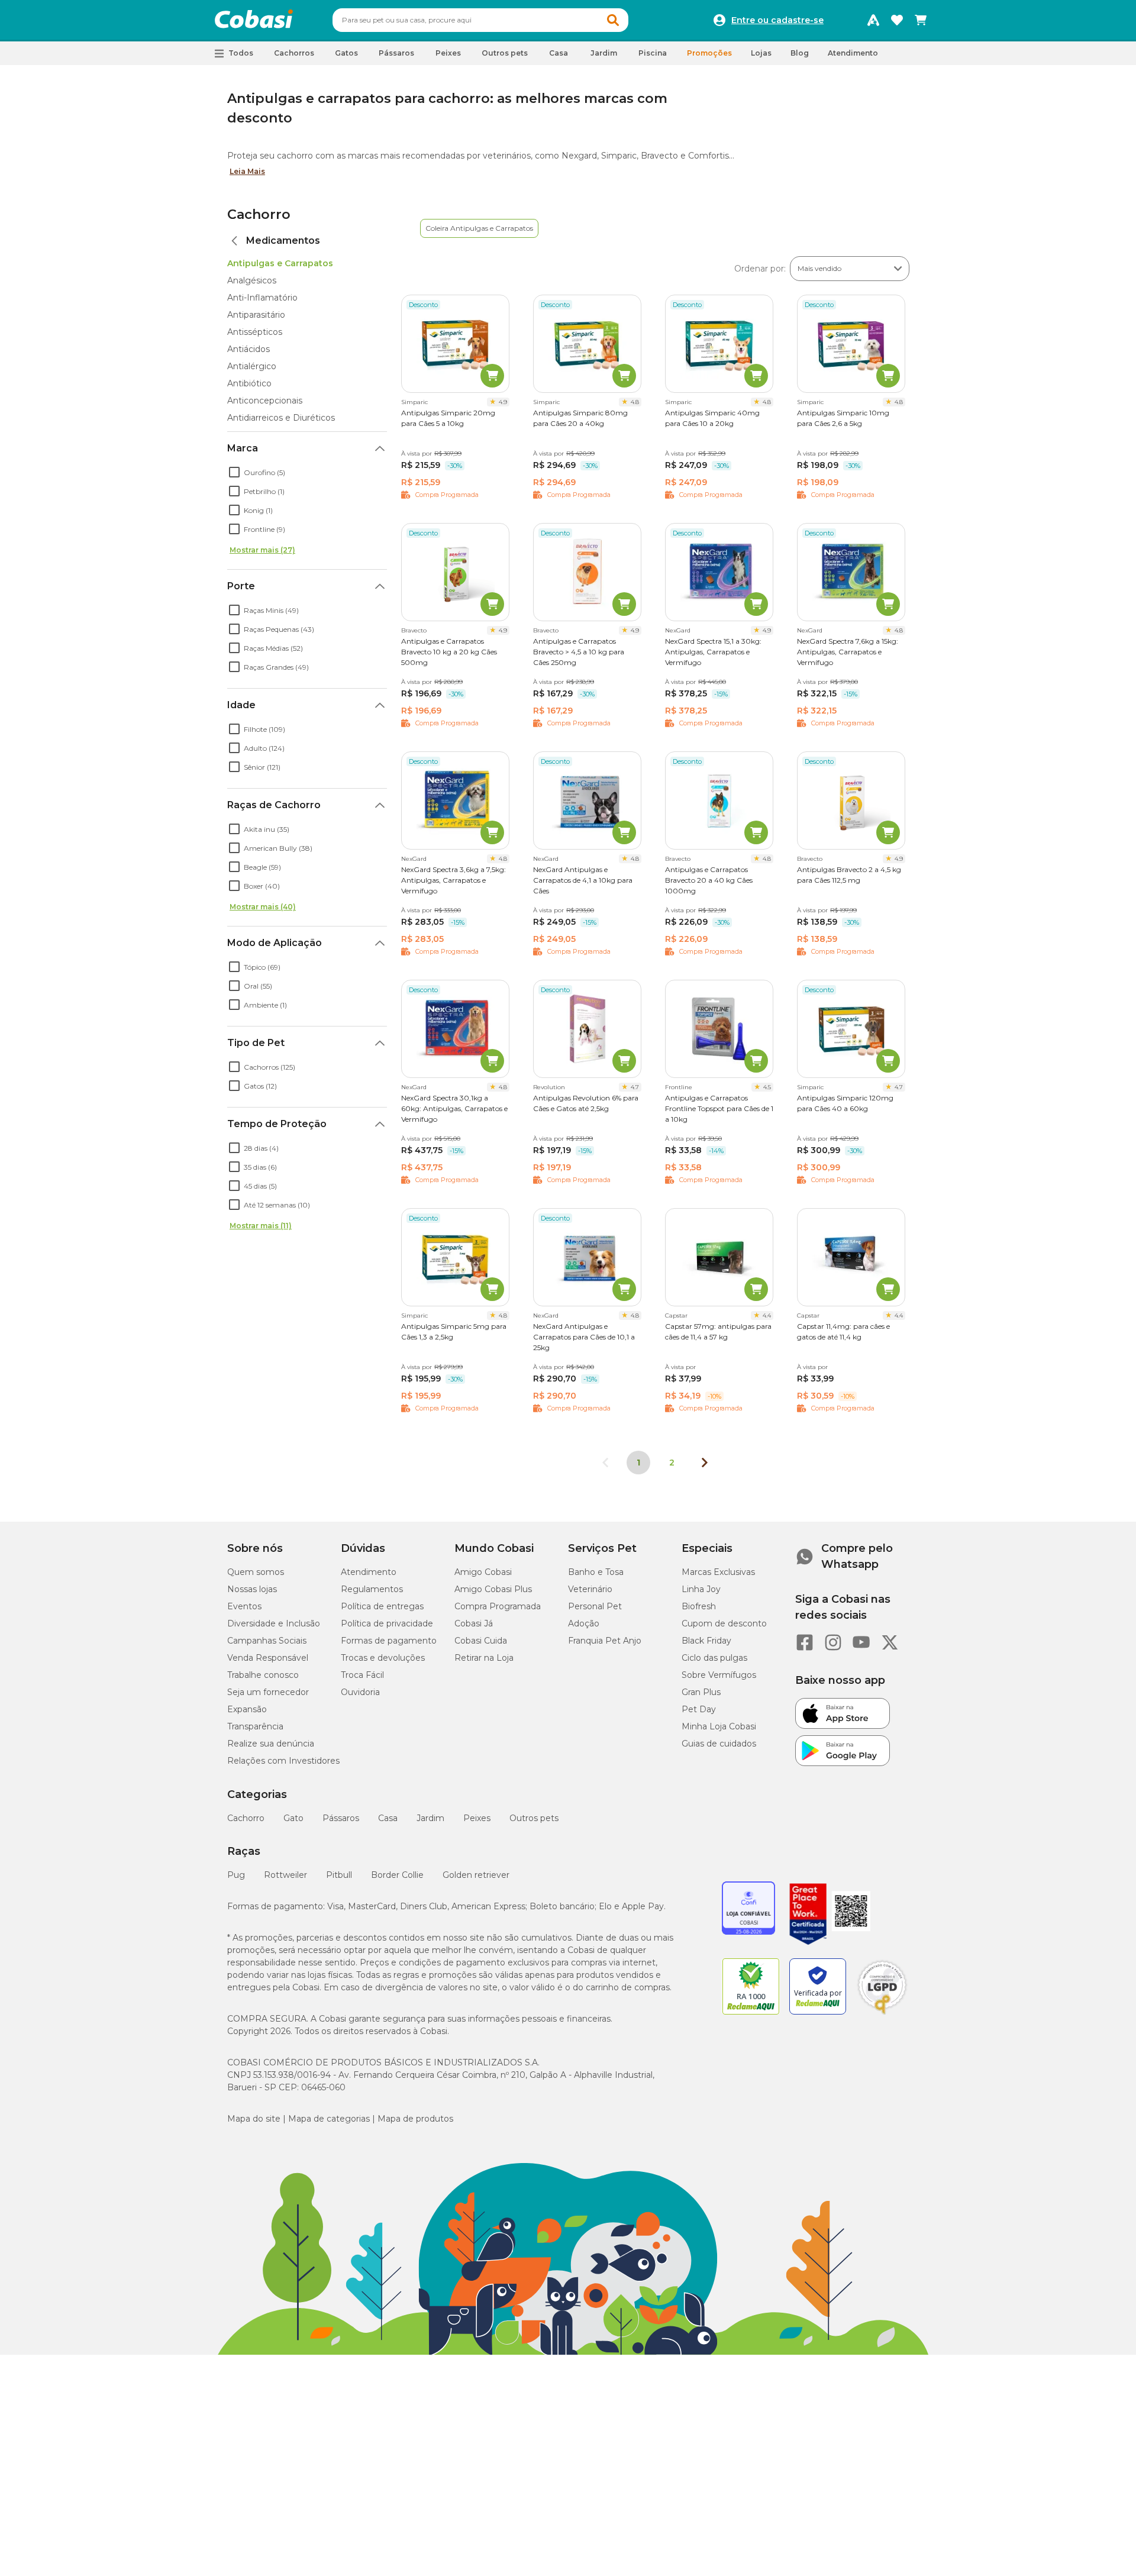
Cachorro (259, 214)
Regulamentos (372, 1589)
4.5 (767, 1087)
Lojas (761, 53)
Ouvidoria (360, 1692)
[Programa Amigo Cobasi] (873, 20)
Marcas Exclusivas (718, 1572)
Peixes (477, 1818)
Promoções (709, 53)
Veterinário (590, 1589)
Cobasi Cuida (481, 1641)
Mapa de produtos (415, 2119)
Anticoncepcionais (265, 401)
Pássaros (341, 1818)
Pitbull (339, 1875)
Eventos (244, 1606)
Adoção (584, 1623)
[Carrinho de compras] (921, 20)
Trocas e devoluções (383, 1658)
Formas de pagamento (389, 1641)
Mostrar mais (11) (261, 1226)
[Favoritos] (897, 20)
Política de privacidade (387, 1623)
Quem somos (256, 1572)
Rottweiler (285, 1875)
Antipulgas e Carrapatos (280, 263)
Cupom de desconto (724, 1623)
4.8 (635, 402)
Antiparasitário (256, 315)
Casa (388, 1818)
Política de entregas (382, 1606)
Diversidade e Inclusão (274, 1623)
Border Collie (397, 1875)
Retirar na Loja (484, 1658)
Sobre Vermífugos (719, 1675)
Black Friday (706, 1641)
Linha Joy (701, 1589)
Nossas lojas (252, 1589)
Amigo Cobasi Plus (493, 1589)
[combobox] (480, 20)
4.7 (635, 1087)
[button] (613, 20)
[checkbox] (234, 472)
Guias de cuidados (719, 1744)
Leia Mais (247, 171)
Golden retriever (476, 1875)
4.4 (767, 1316)
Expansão (247, 1709)
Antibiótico (249, 383)
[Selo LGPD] (882, 2015)
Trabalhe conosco (263, 1675)
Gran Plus (701, 1692)
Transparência (255, 1726)
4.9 (503, 402)
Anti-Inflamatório (262, 298)
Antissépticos (255, 332)
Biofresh (699, 1606)
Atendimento (853, 53)
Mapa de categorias (329, 2119)
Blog (800, 53)
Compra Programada (498, 1606)
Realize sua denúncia (271, 1744)
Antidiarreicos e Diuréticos (281, 418)
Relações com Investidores (283, 1761)
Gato (293, 1818)
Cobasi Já (474, 1623)
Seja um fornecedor (268, 1692)
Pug (236, 1875)
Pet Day (699, 1709)
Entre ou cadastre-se (777, 20)
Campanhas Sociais (267, 1641)
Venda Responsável (268, 1658)
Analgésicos (252, 280)
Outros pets (534, 1818)
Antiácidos (248, 349)
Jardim (430, 1818)
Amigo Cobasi (483, 1572)
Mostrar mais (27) (262, 550)
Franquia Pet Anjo (605, 1641)
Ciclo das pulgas (714, 1658)
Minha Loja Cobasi (719, 1726)
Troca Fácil (362, 1675)
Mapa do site (254, 2119)
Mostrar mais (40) (263, 907)
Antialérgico (252, 366)
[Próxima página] (705, 1463)
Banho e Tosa (596, 1572)
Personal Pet (595, 1606)
